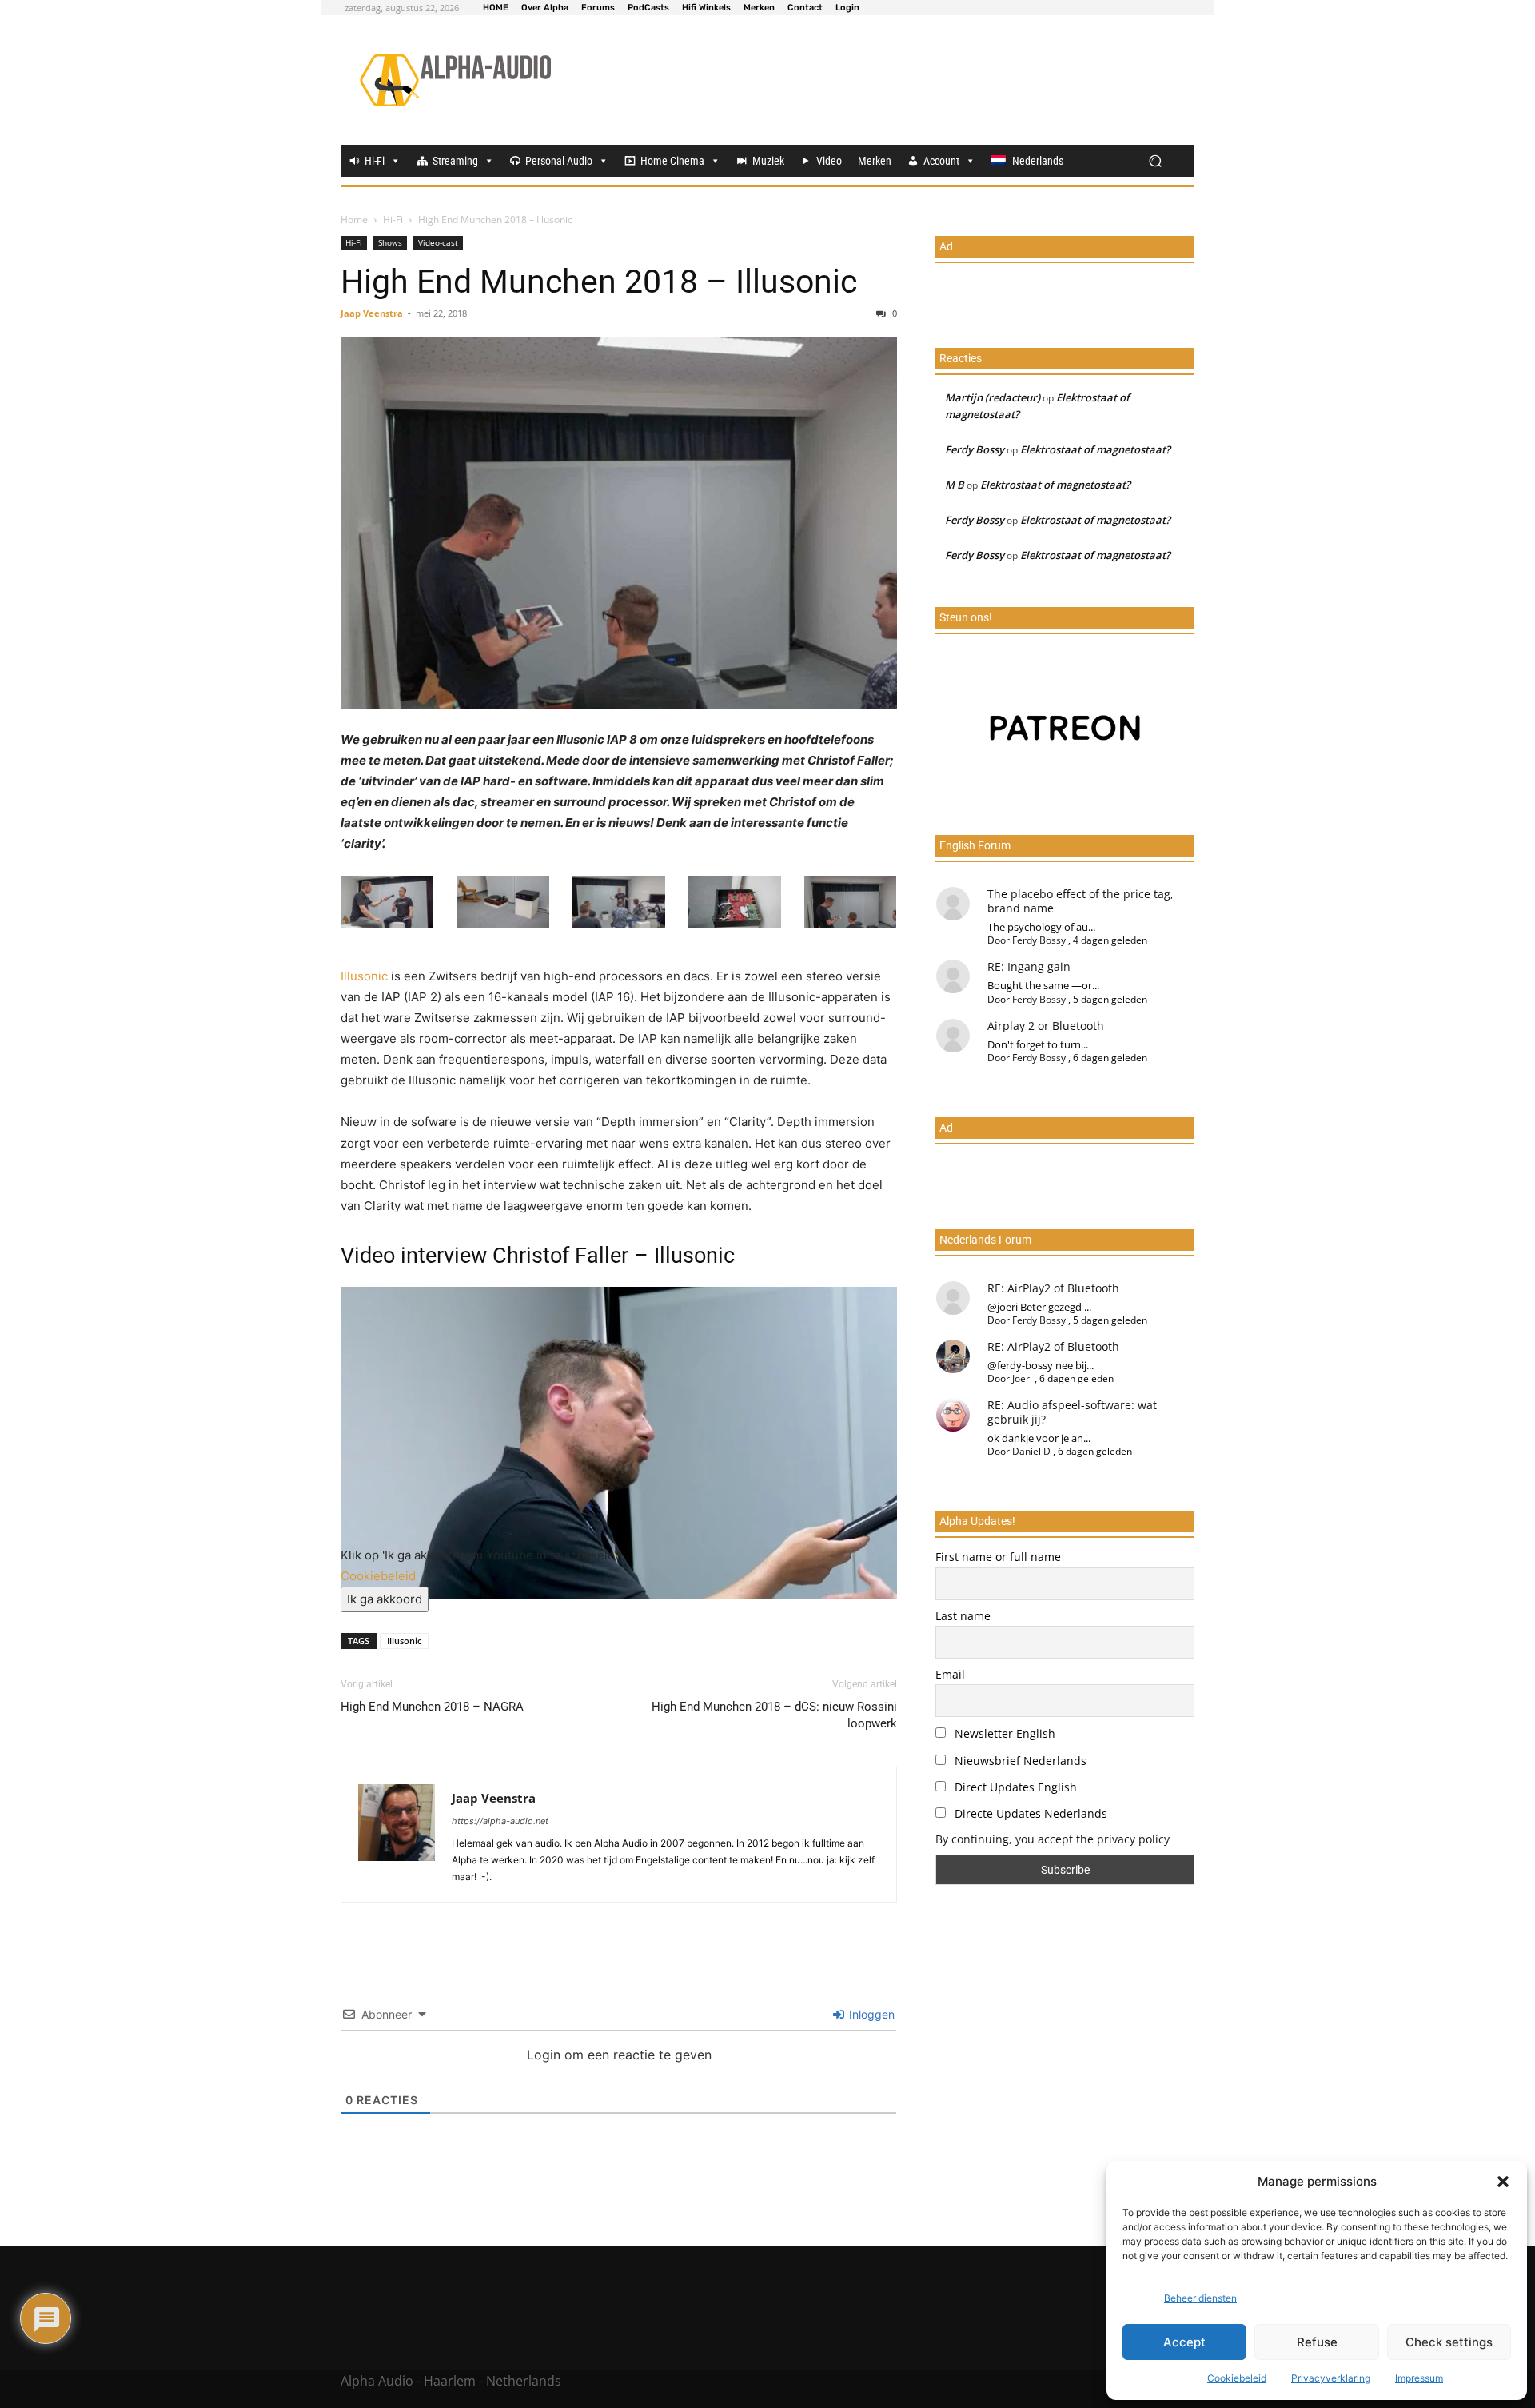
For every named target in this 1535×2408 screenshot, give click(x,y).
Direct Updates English (1014, 1787)
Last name (963, 1616)
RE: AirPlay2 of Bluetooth (1053, 1288)
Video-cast (438, 242)
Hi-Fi (375, 161)
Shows (390, 242)
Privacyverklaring (1331, 2378)
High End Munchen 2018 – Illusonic (599, 282)
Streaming (455, 161)
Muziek (768, 161)
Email (950, 1674)
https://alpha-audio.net (500, 1821)
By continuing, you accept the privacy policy (1053, 1839)
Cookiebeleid (1237, 2378)
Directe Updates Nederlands (1029, 1813)
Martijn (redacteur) (993, 397)
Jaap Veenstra (372, 313)
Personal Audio (559, 161)
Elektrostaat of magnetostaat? (1095, 449)
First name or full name (998, 1557)
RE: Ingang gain (1029, 966)
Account (941, 161)
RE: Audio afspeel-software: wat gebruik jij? (1072, 1412)
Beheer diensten (1200, 2298)
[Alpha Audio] (455, 80)
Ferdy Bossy (975, 449)
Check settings (1449, 2342)
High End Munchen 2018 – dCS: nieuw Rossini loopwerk (774, 1715)
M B (955, 485)
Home (354, 220)
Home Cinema (672, 161)
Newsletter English (1003, 1733)
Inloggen (870, 2014)
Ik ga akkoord (385, 1599)
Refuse (1317, 2342)
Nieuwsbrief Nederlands (1019, 1761)
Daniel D (1031, 1451)
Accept (1184, 2342)
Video (829, 161)
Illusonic (364, 976)
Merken (875, 161)
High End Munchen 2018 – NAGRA (432, 1707)
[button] (1503, 2182)
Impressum (1419, 2378)
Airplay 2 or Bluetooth (1046, 1026)
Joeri (1022, 1378)
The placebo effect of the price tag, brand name (1080, 901)
